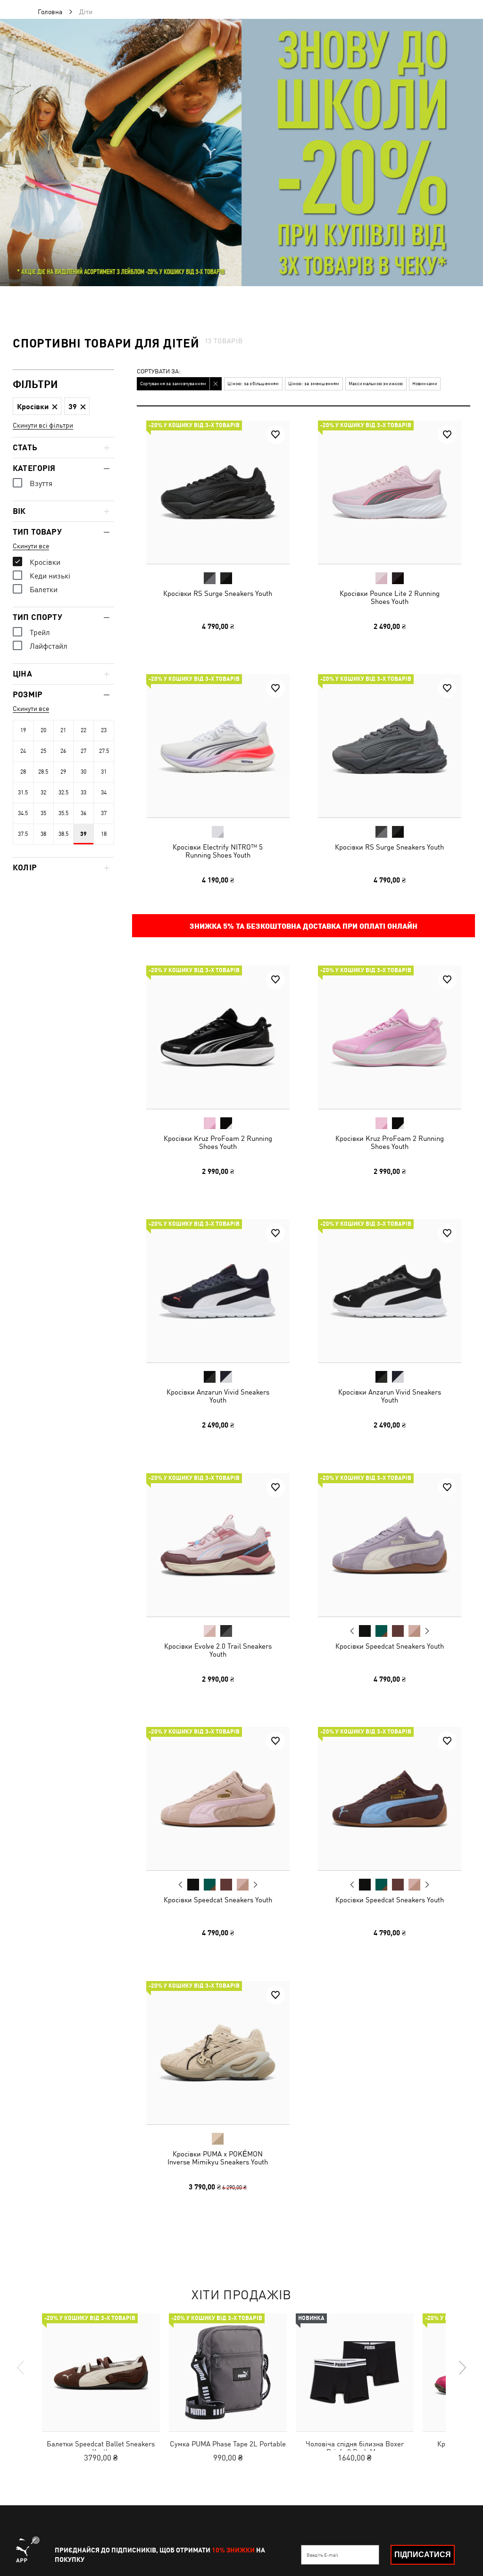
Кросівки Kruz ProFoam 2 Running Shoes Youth (218, 1142)
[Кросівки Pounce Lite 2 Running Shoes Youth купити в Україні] (390, 492)
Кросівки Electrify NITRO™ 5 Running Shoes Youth (218, 851)
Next (426, 1631)
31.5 (23, 793)
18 (104, 834)
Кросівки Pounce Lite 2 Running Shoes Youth (389, 597)
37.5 (23, 834)
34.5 (23, 813)
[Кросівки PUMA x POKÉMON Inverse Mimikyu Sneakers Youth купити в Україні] (218, 2053)
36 (83, 813)
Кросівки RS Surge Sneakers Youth (218, 593)
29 (63, 772)
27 (83, 751)
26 (63, 751)
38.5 (63, 834)
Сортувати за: (159, 372)
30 (83, 772)
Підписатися (423, 2555)
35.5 (63, 813)
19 (23, 730)
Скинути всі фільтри (43, 425)
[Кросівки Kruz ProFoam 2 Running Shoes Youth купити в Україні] (218, 1037)
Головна (50, 12)
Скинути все (31, 546)
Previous (352, 1630)
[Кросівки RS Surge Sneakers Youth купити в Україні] (218, 492)
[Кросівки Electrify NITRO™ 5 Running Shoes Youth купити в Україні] (218, 746)
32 (43, 793)
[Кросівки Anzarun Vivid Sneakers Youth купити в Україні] (218, 1291)
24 (23, 751)
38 (43, 834)
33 (83, 793)
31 (104, 772)
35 (43, 813)
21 (63, 730)
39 (83, 834)
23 (104, 730)
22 (83, 730)
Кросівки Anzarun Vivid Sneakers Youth (218, 1396)
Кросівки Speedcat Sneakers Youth (389, 1646)
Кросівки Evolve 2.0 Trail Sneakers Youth (218, 1650)
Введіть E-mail (322, 2555)
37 (104, 813)
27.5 (104, 751)
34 (104, 793)
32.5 (63, 793)
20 (43, 730)
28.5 (43, 772)
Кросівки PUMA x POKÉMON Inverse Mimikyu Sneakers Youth (218, 2157)
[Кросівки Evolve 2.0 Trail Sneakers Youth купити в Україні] (218, 1545)
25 (43, 751)
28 (23, 772)
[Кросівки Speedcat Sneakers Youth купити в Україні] (390, 1545)
